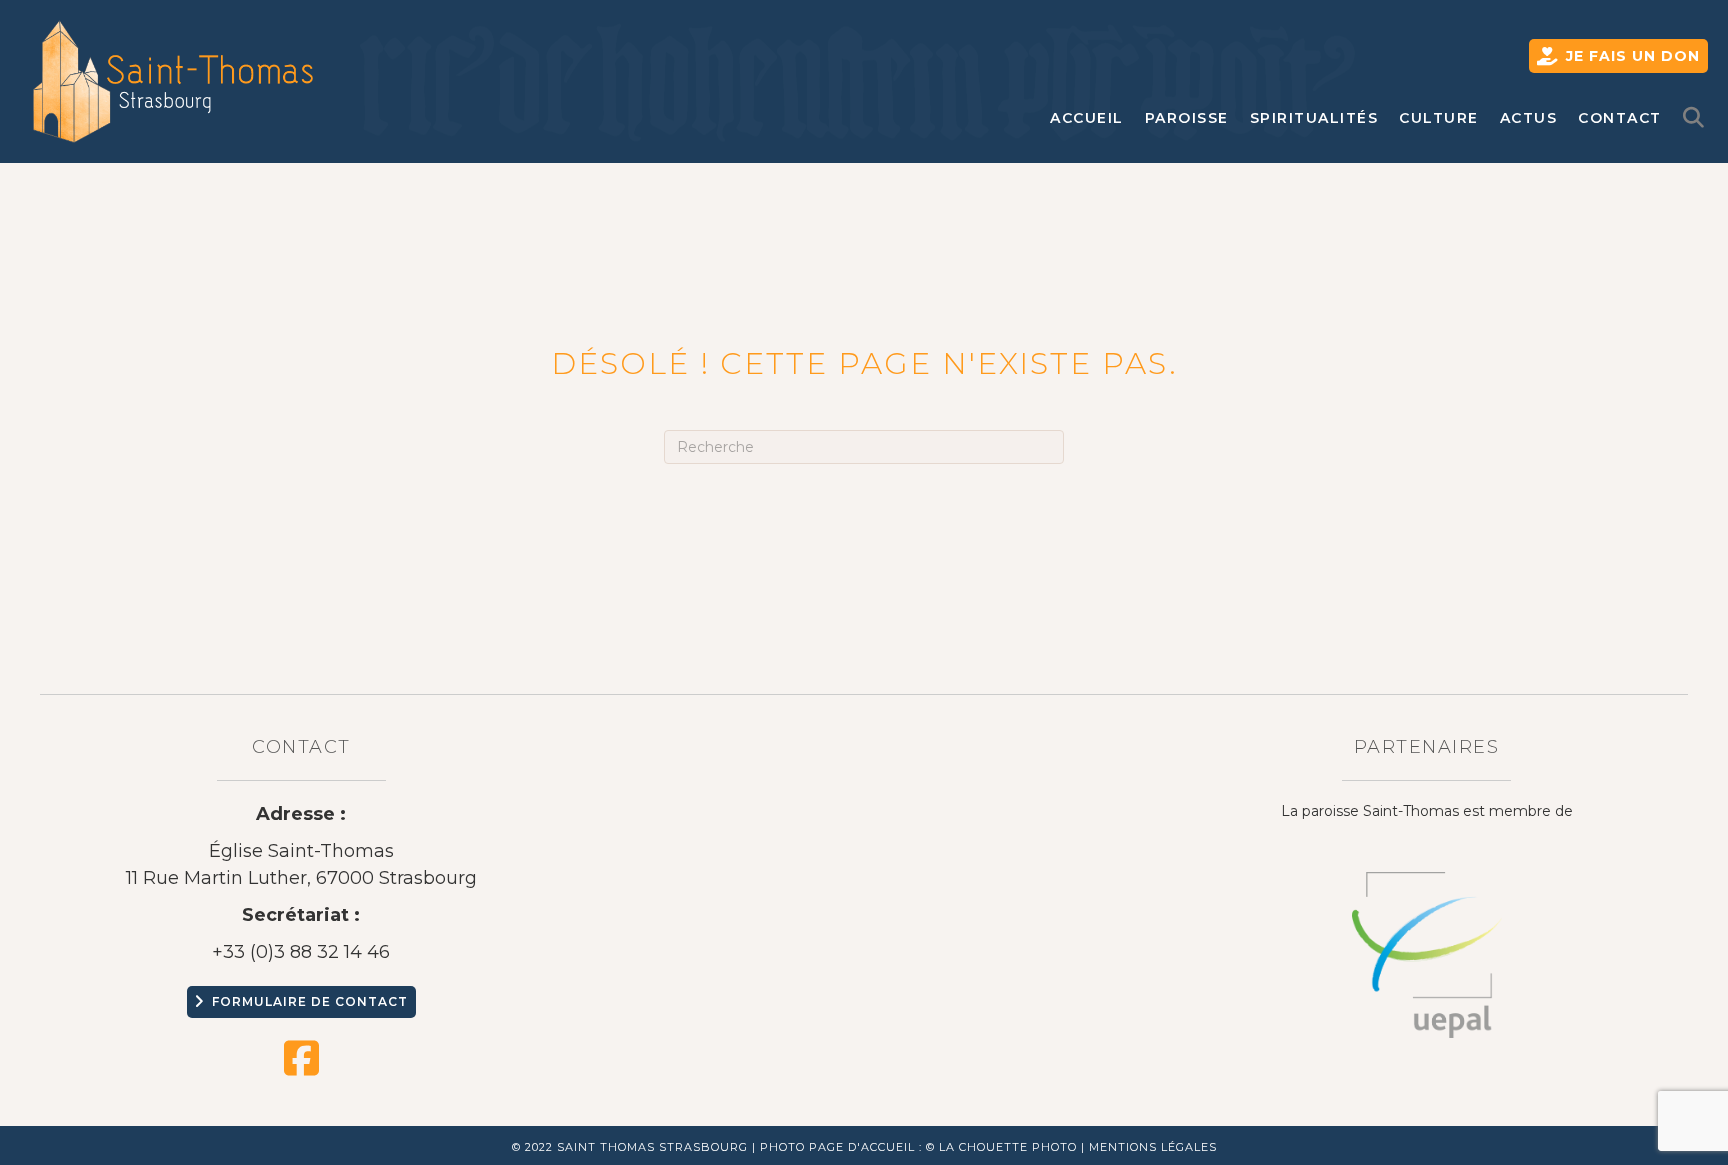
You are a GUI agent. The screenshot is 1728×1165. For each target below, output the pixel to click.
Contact (1620, 118)
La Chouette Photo (1008, 1147)
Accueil (1087, 118)
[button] (1698, 118)
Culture (1439, 118)
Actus (1529, 118)
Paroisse (1187, 118)
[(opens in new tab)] (1427, 954)
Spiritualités (1314, 118)
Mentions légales (1153, 1147)
